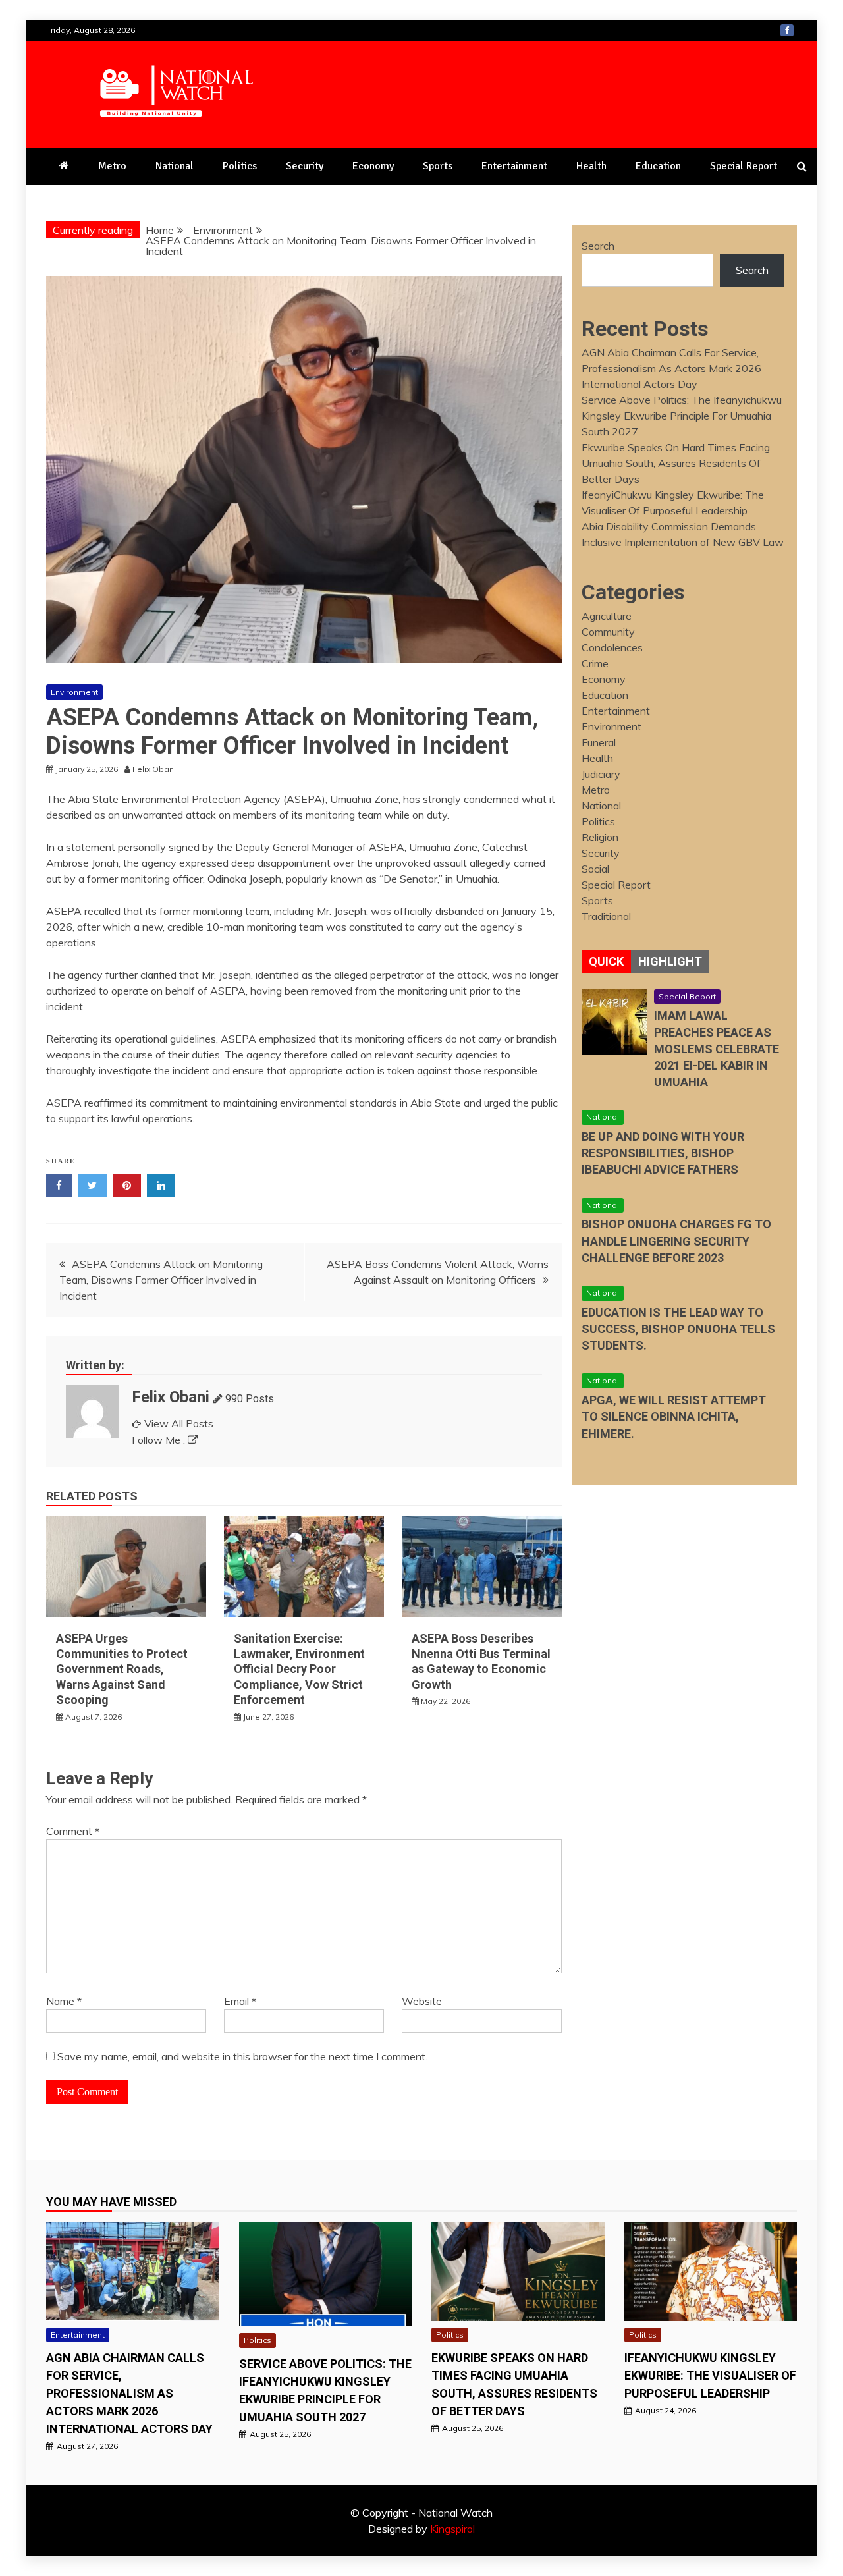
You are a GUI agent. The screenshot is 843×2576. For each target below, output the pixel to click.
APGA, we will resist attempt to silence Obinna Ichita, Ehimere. (674, 1416)
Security (305, 166)
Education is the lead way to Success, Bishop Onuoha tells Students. (678, 1329)
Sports (438, 166)
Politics (240, 166)
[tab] (606, 962)
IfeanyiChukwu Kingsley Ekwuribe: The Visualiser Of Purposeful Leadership (710, 2375)
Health (591, 166)
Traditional (606, 916)
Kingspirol (452, 2529)
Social (595, 869)
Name (64, 2001)
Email (240, 2001)
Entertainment (514, 166)
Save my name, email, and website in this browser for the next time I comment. (242, 2056)
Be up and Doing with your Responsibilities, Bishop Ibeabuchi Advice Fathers (663, 1153)
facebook (787, 30)
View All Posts (179, 1423)
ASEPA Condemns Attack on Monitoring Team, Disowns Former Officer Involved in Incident (161, 1280)
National (175, 166)
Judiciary (601, 774)
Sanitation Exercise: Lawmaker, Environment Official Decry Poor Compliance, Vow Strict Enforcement (299, 1669)
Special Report (744, 166)
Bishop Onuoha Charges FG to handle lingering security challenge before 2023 (676, 1241)
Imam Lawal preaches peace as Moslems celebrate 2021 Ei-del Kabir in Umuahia (717, 1049)
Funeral (599, 742)
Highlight (670, 961)
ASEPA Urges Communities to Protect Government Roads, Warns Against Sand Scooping (122, 1669)
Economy (373, 166)
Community (608, 632)
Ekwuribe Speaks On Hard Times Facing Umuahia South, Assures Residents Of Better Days (676, 463)
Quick (606, 961)
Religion (600, 837)
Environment (74, 692)
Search (598, 246)
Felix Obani (171, 1397)
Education (658, 166)
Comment (73, 1831)
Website (422, 2001)
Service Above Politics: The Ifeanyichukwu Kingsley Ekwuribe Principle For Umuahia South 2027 (682, 416)
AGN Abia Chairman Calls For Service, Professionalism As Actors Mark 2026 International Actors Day (671, 368)
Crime (595, 663)
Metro (112, 166)
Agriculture (607, 616)
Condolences (612, 647)
